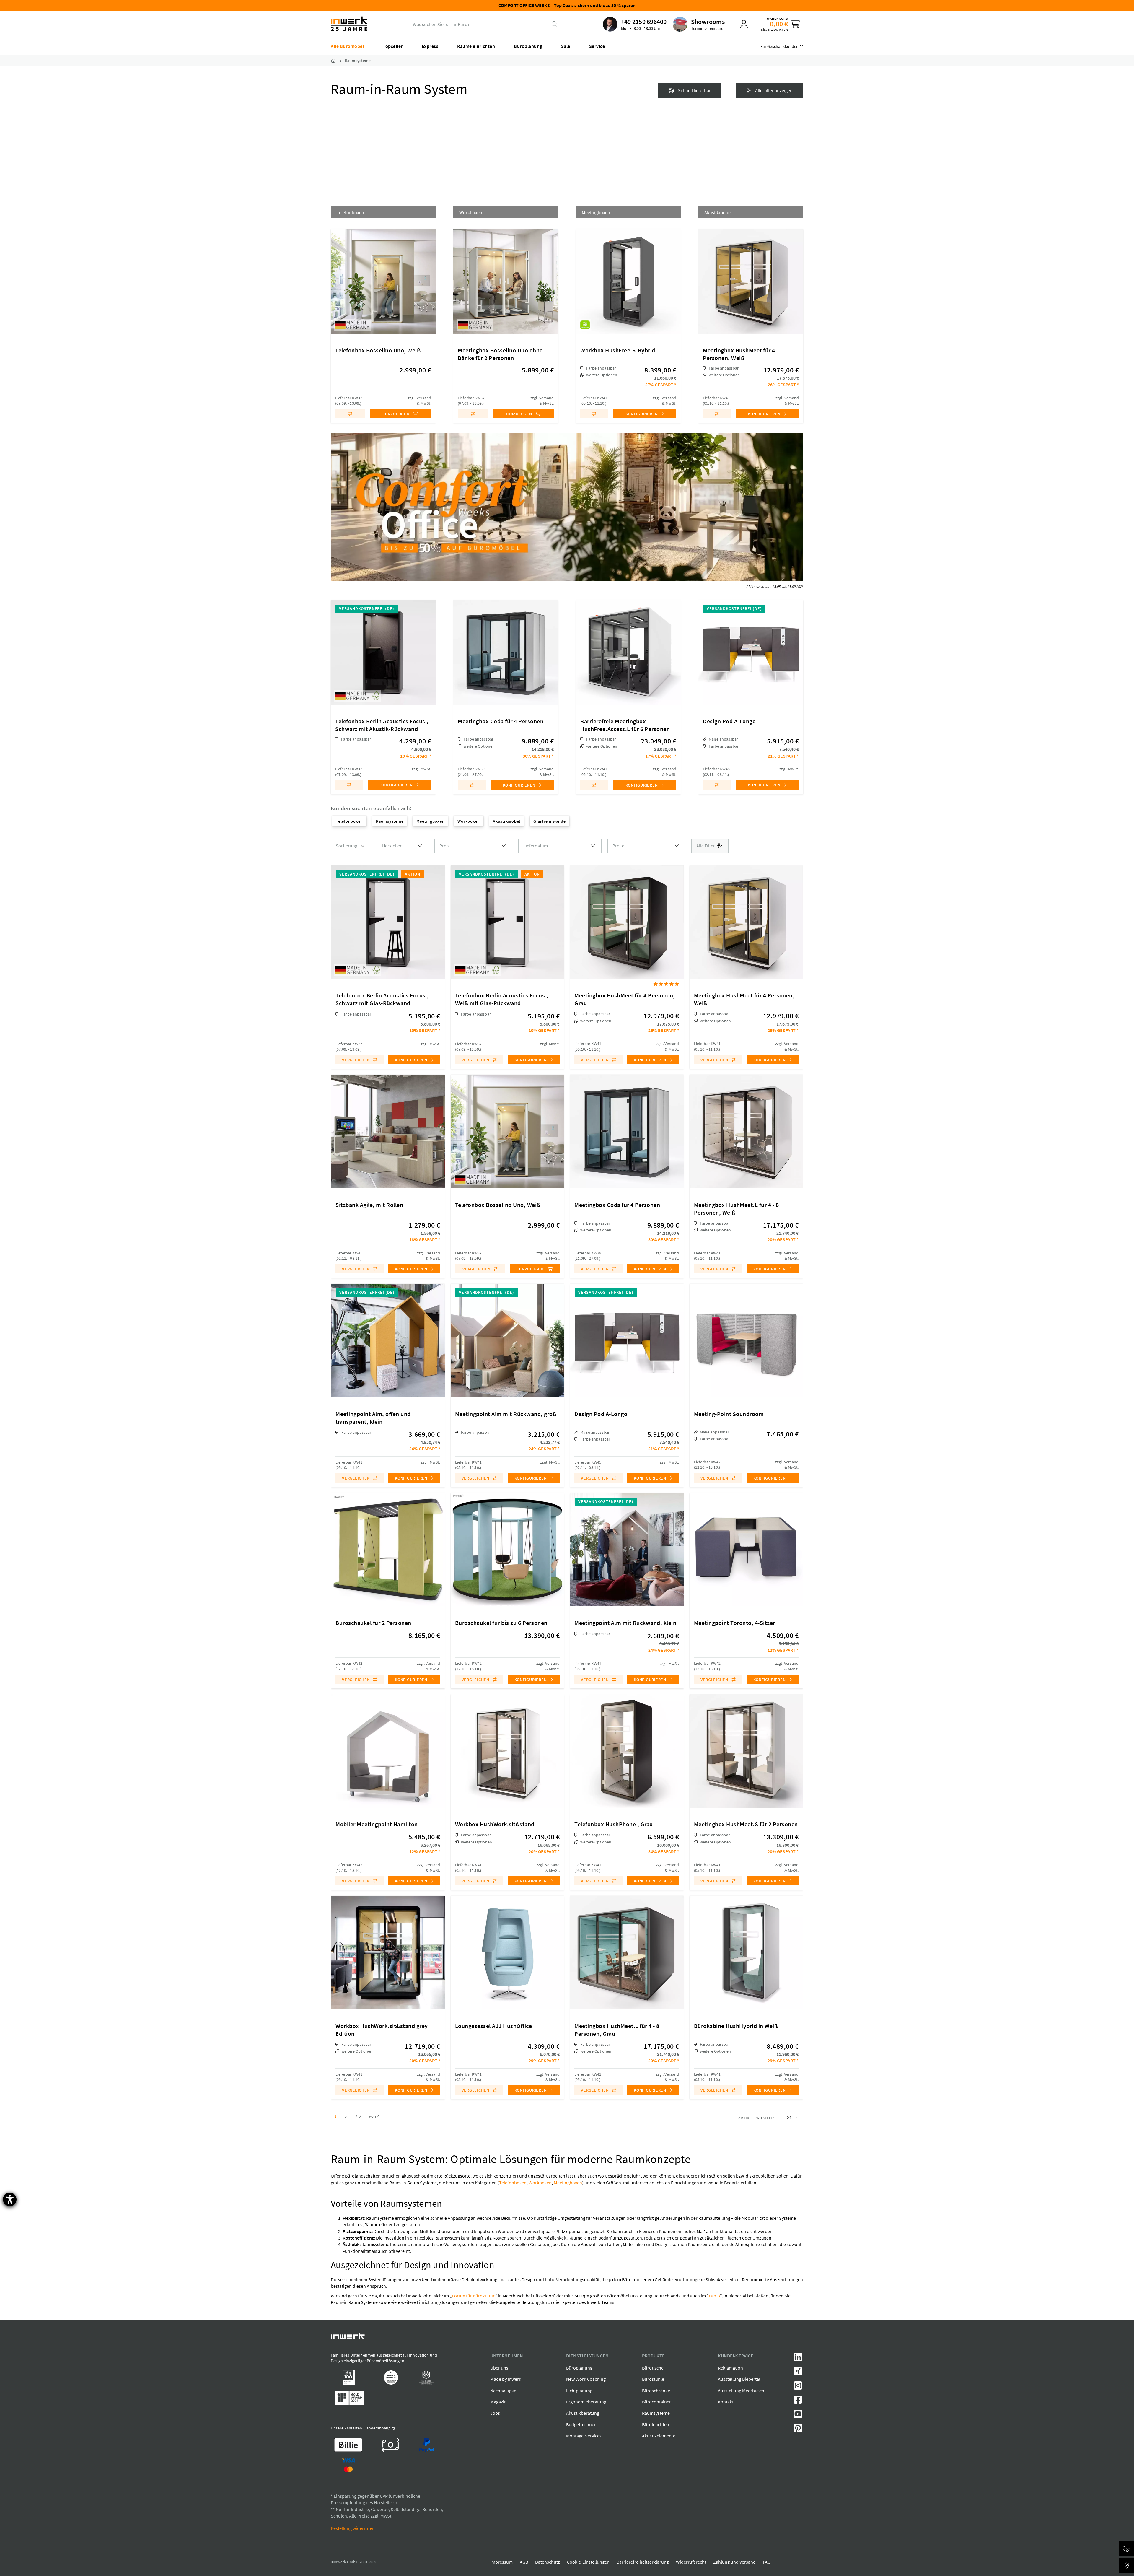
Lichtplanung (579, 2391)
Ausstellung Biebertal (739, 2379)
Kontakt (726, 2402)
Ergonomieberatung (586, 2402)
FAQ (767, 2562)
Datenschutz (548, 2562)
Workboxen (540, 2183)
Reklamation (730, 2368)
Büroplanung (579, 2368)
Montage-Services (584, 2436)
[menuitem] (635, 24)
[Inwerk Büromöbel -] (338, 61)
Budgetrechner (581, 2424)
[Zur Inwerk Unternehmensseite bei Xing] (798, 2373)
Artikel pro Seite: (756, 2118)
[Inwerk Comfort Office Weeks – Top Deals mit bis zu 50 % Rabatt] (567, 507)
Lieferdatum (536, 846)
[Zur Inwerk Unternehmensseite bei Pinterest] (798, 2430)
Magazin (498, 2402)
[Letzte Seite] (358, 2116)
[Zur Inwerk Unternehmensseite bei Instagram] (798, 2387)
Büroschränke (656, 2391)
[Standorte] (1127, 2566)
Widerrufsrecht (691, 2562)
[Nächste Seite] (346, 2116)
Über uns (499, 2368)
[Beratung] (1127, 2549)
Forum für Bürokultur (473, 2296)
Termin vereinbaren (708, 28)
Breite (618, 846)
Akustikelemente (659, 2436)
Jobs (495, 2413)
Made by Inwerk (506, 2379)
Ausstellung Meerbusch (741, 2391)
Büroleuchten (656, 2424)
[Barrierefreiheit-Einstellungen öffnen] (10, 2199)
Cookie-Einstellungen (588, 2562)
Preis (444, 846)
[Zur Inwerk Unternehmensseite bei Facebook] (798, 2401)
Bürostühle (653, 2379)
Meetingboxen (568, 2183)
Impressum (501, 2562)
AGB (524, 2562)
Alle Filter (706, 846)
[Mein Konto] (744, 24)
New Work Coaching (586, 2379)
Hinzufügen (397, 414)
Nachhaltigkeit (505, 2391)
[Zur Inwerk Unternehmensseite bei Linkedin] (798, 2359)
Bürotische (653, 2368)
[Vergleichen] (350, 414)
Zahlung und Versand (734, 2562)
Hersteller (392, 846)
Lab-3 (714, 2296)
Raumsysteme (656, 2413)
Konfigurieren (642, 414)
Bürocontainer (656, 2402)
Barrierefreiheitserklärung (643, 2562)
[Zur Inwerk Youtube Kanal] (798, 2416)
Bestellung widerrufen (353, 2528)
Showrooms (708, 22)
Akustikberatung (583, 2413)
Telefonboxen (513, 2183)
